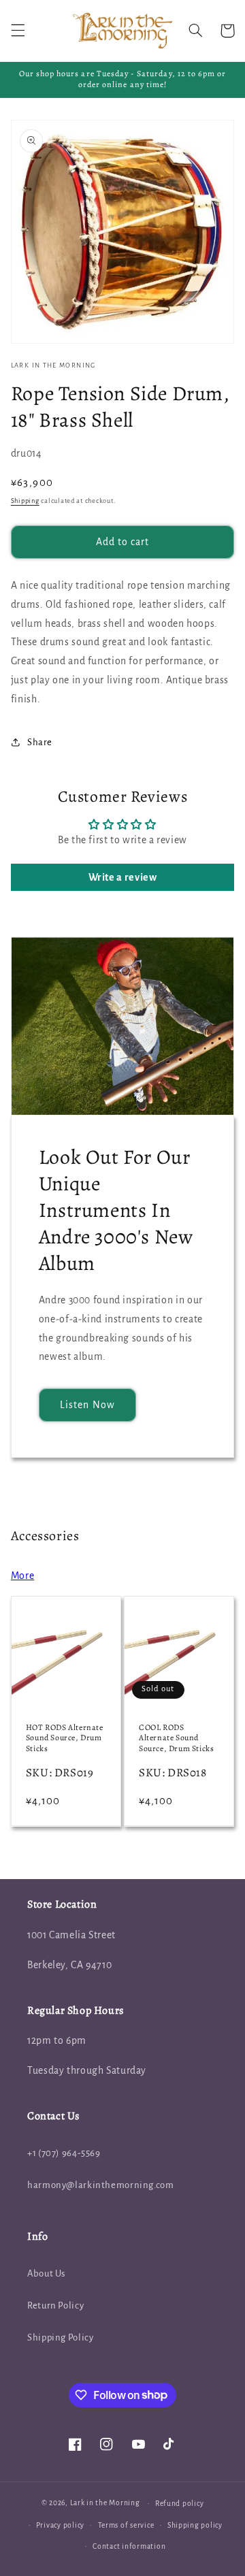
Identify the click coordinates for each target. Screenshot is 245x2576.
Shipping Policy (60, 2337)
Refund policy (180, 2504)
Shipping (25, 501)
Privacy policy (60, 2525)
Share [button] (40, 742)
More (23, 1576)
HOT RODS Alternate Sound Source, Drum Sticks (65, 1738)
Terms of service (126, 2525)
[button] (18, 31)
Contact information (129, 2546)
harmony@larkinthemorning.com (101, 2185)
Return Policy (55, 2305)
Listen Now (87, 1405)
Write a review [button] (123, 877)
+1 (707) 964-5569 (64, 2153)
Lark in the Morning (105, 2503)
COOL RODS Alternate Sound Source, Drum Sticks (176, 1738)
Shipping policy (195, 2525)
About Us (46, 2273)
